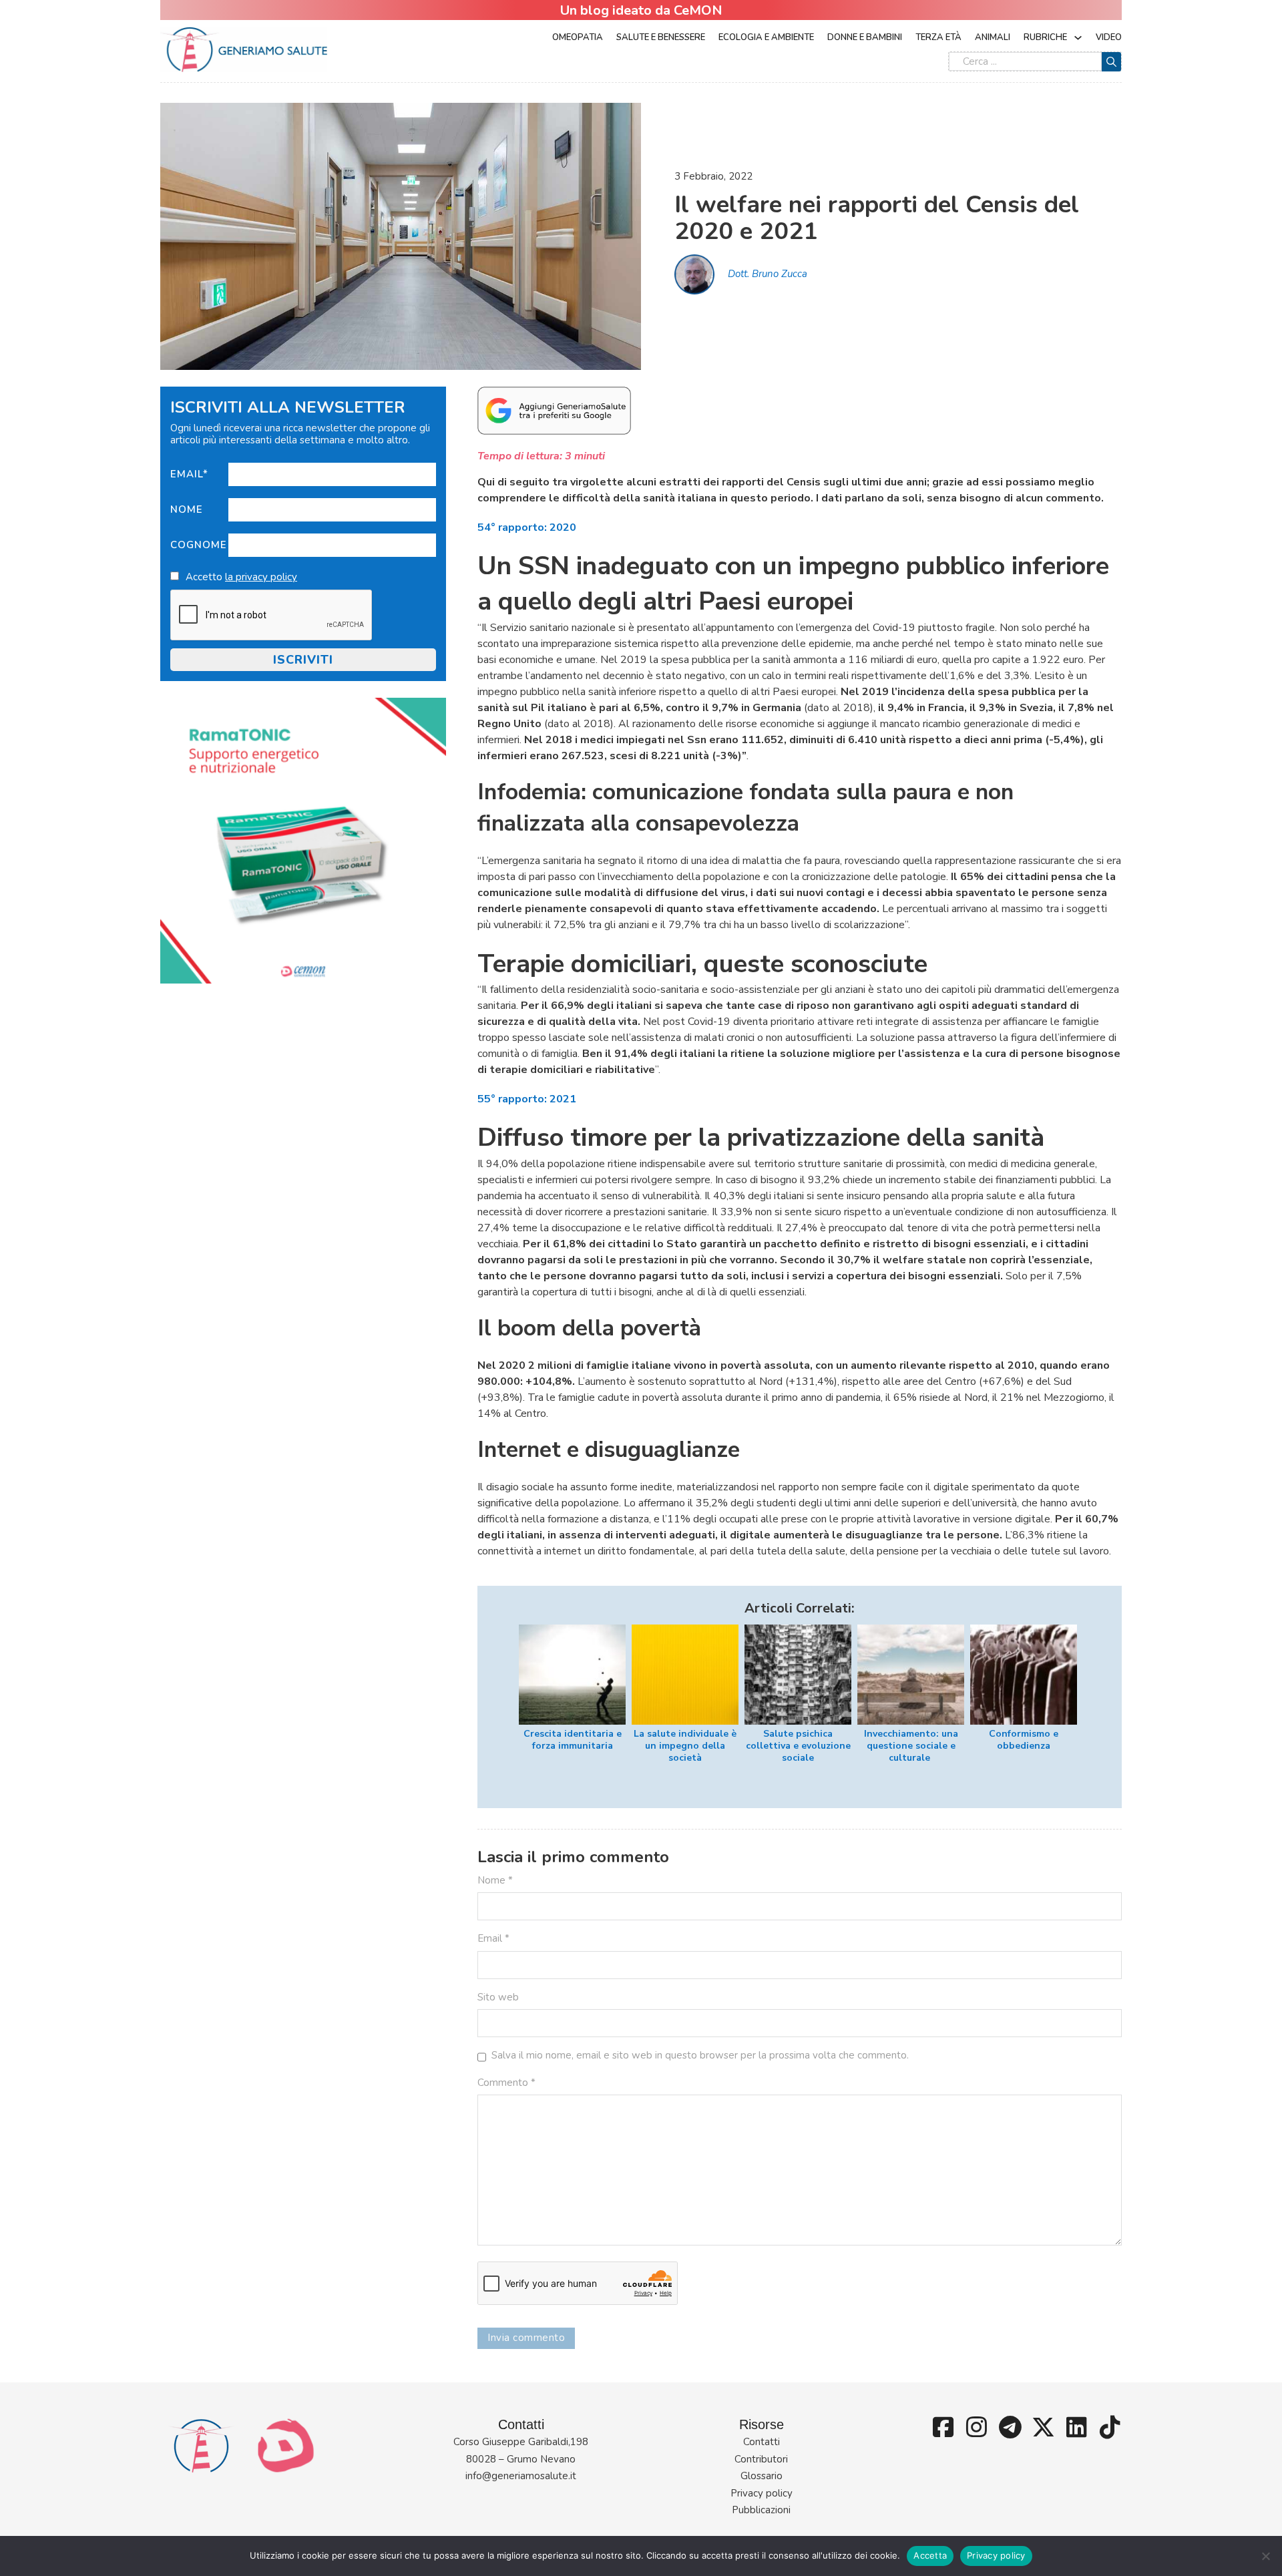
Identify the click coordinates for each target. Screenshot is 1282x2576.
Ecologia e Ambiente (766, 37)
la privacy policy (261, 577)
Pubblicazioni (761, 2510)
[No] (1265, 2556)
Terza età (938, 37)
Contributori (761, 2459)
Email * (493, 1938)
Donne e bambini (865, 37)
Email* (189, 474)
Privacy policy (762, 2493)
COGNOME (199, 545)
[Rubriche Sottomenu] (1078, 38)
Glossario (762, 2476)
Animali (993, 37)
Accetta (930, 2555)
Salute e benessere (661, 37)
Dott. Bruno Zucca (768, 274)
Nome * (495, 1880)
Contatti (762, 2442)
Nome (187, 509)
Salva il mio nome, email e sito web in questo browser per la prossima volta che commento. (700, 2055)
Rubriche (1045, 37)
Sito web (498, 1997)
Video (1109, 37)
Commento (506, 2083)
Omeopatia (578, 37)
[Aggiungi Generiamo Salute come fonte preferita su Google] (554, 410)
